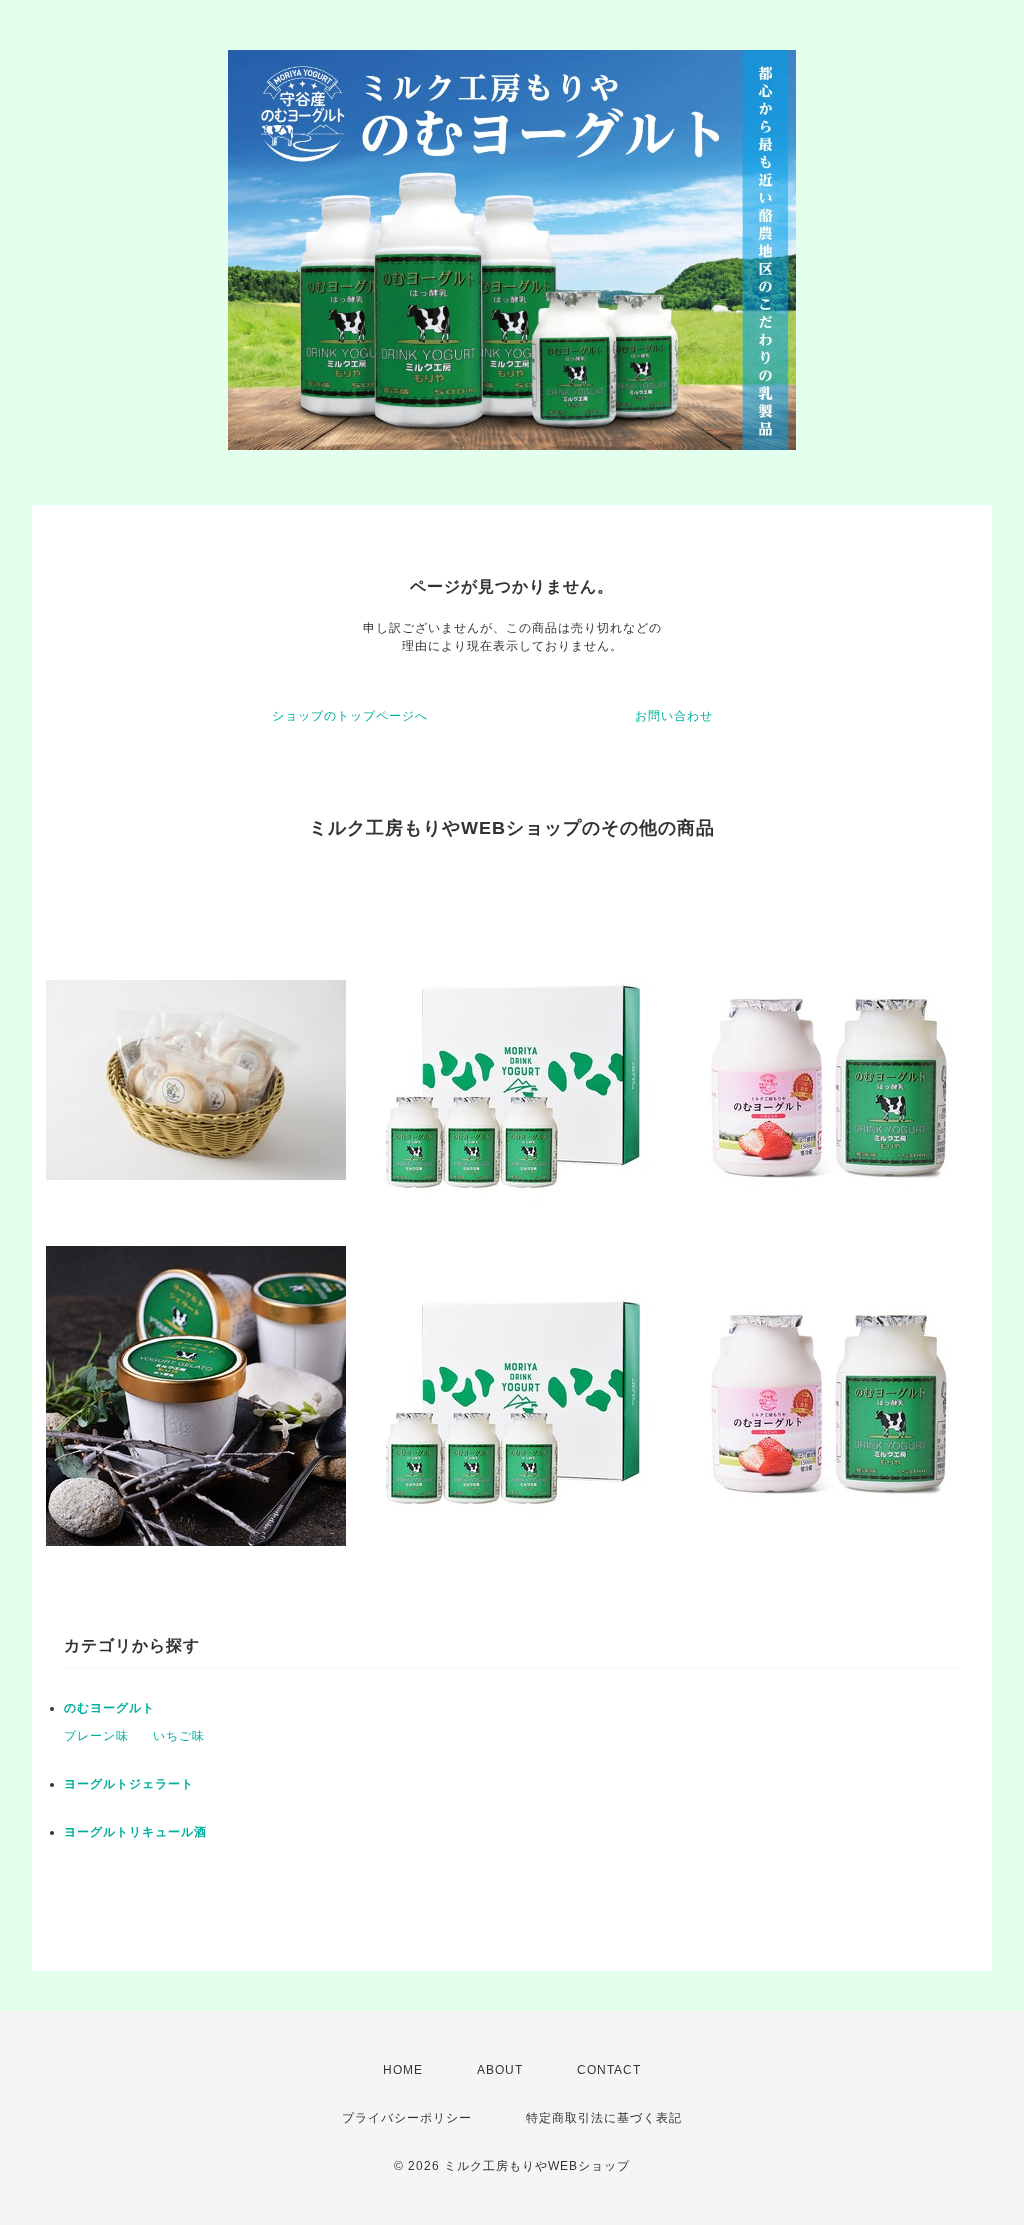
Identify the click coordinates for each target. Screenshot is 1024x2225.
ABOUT (500, 2070)
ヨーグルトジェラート (129, 1784)
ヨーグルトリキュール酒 (135, 1832)
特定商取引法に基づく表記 (604, 2118)
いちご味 (179, 1736)
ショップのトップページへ (350, 716)
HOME (403, 2070)
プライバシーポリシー (407, 2118)
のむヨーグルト (109, 1708)
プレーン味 (96, 1736)
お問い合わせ (674, 716)
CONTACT (609, 2070)
